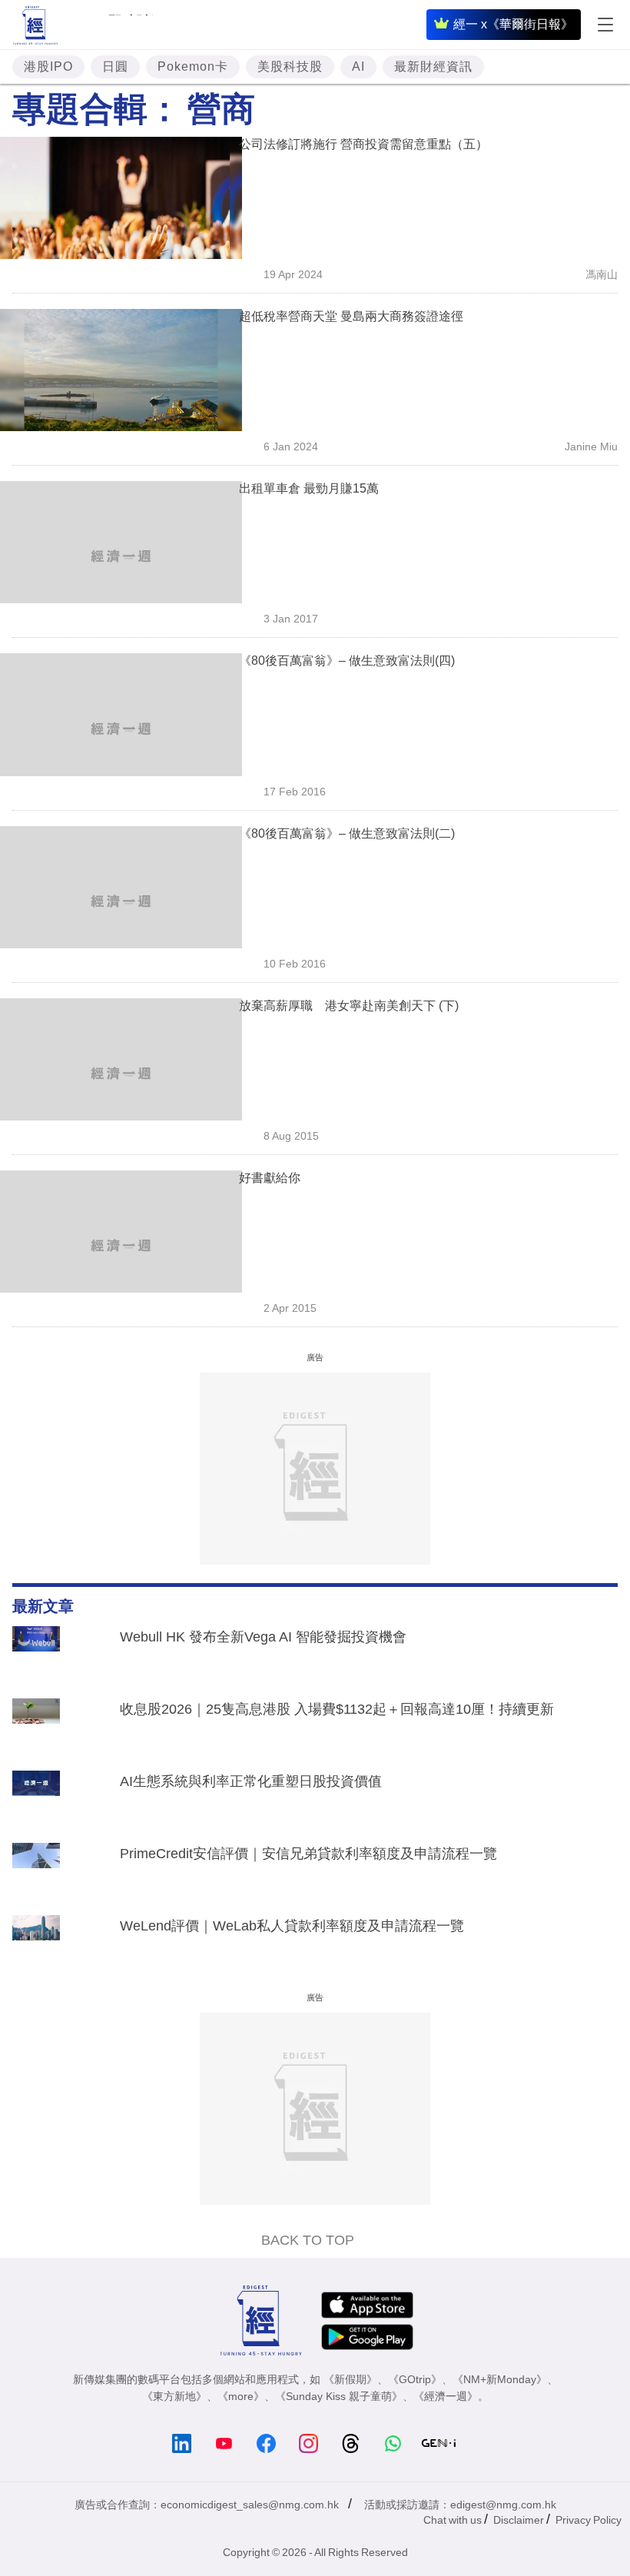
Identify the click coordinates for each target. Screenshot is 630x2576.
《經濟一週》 (446, 2396)
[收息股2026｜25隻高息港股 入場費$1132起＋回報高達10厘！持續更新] (36, 1727)
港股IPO (48, 66)
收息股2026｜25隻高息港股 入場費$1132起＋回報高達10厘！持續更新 (337, 1709)
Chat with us (453, 2520)
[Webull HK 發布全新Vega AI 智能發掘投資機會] (36, 1655)
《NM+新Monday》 (500, 2379)
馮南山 (602, 274)
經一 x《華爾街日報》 (513, 24)
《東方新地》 (174, 2396)
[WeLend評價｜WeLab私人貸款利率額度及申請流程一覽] (36, 1944)
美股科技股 (290, 66)
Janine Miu (591, 446)
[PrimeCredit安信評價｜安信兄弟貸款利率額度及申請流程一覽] (36, 1871)
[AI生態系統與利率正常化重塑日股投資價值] (36, 1799)
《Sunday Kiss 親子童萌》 (339, 2396)
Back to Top (308, 2240)
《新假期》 (350, 2379)
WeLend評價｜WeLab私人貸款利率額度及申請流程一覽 (292, 1926)
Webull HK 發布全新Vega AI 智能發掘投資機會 (263, 1637)
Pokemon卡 (193, 66)
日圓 (115, 66)
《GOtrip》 (415, 2379)
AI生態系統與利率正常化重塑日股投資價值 (251, 1781)
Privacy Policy (589, 2520)
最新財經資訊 (433, 66)
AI (358, 66)
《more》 (241, 2396)
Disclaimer (519, 2520)
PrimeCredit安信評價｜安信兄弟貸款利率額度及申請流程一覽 (308, 1854)
